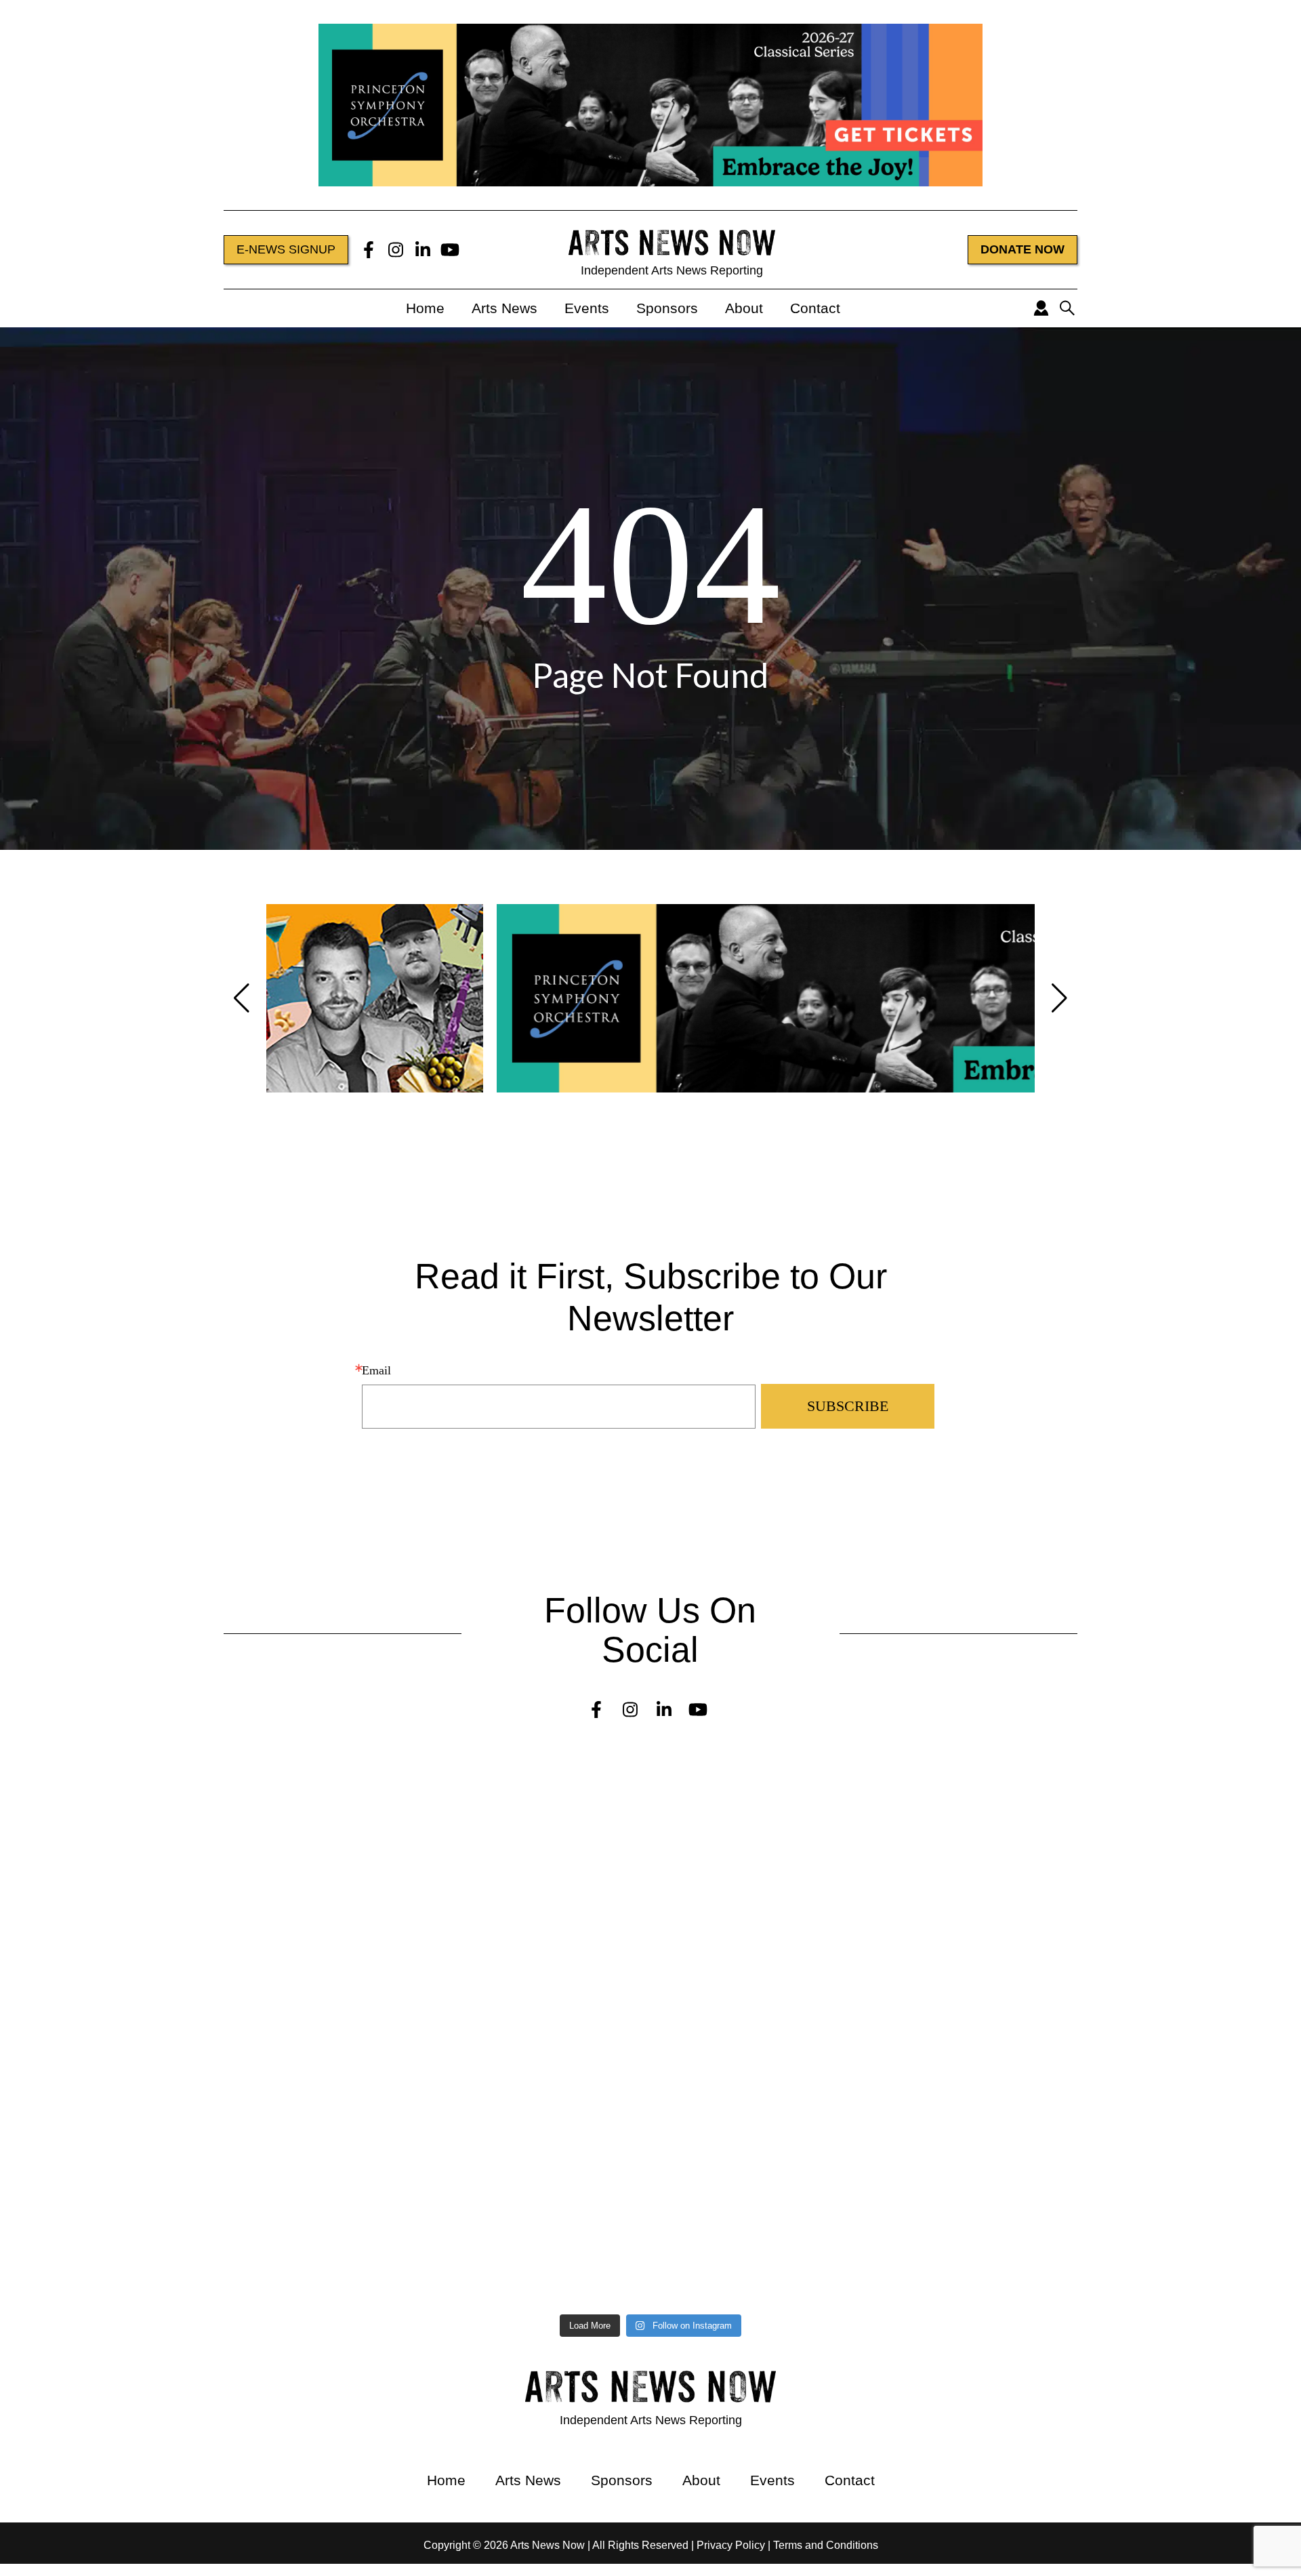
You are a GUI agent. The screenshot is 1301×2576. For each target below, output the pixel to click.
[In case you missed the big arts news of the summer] (160, 2083)
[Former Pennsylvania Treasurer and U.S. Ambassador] (814, 1892)
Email (376, 1370)
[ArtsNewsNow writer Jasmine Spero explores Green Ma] (488, 1904)
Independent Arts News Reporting (672, 270)
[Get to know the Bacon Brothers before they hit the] (814, 2248)
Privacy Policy (731, 2545)
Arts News (504, 308)
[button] (242, 998)
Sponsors (667, 308)
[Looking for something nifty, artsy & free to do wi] (160, 2248)
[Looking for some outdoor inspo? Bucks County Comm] (814, 1997)
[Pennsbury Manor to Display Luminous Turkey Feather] (488, 1997)
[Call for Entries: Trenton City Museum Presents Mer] (488, 1800)
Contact (815, 308)
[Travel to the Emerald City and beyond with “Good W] (488, 2254)
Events (587, 308)
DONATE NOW (1023, 249)
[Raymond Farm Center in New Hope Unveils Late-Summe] (814, 1776)
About (744, 308)
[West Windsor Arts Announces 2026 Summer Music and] (488, 2077)
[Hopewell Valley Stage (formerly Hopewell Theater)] (160, 1782)
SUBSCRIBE (848, 1406)
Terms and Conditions (826, 2545)
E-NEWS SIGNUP (286, 249)
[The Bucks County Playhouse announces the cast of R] (160, 2003)
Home (425, 308)
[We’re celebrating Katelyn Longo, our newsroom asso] (160, 1892)
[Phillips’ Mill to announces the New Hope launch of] (814, 2131)
